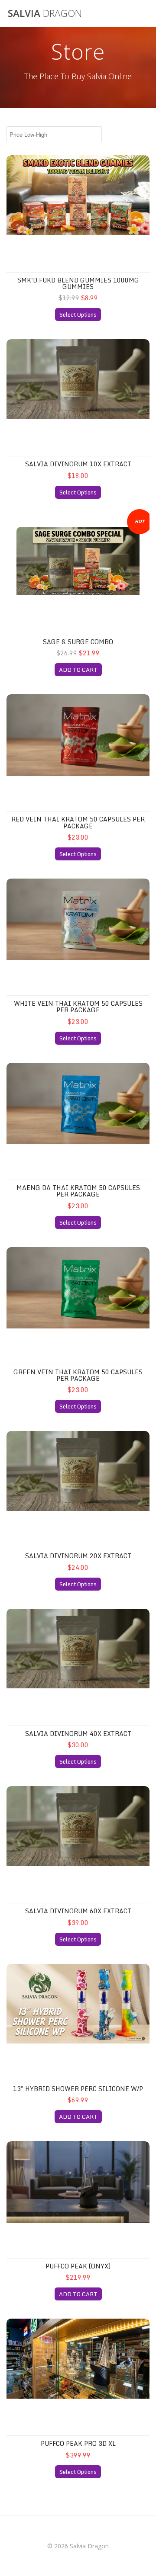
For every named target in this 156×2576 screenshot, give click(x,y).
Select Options (78, 314)
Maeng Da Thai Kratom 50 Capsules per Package (78, 1191)
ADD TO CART (78, 670)
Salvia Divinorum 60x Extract (78, 1911)
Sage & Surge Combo (78, 642)
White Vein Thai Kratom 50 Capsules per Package (78, 1007)
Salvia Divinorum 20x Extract (78, 1556)
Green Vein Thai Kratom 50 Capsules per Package (78, 1375)
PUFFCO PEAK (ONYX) (78, 2266)
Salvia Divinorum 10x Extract (78, 464)
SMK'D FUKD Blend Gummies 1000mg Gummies (78, 283)
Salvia (45, 13)
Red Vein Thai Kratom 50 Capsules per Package (78, 822)
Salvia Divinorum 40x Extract (78, 1734)
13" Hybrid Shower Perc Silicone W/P (78, 2089)
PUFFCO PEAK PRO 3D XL (78, 2443)
